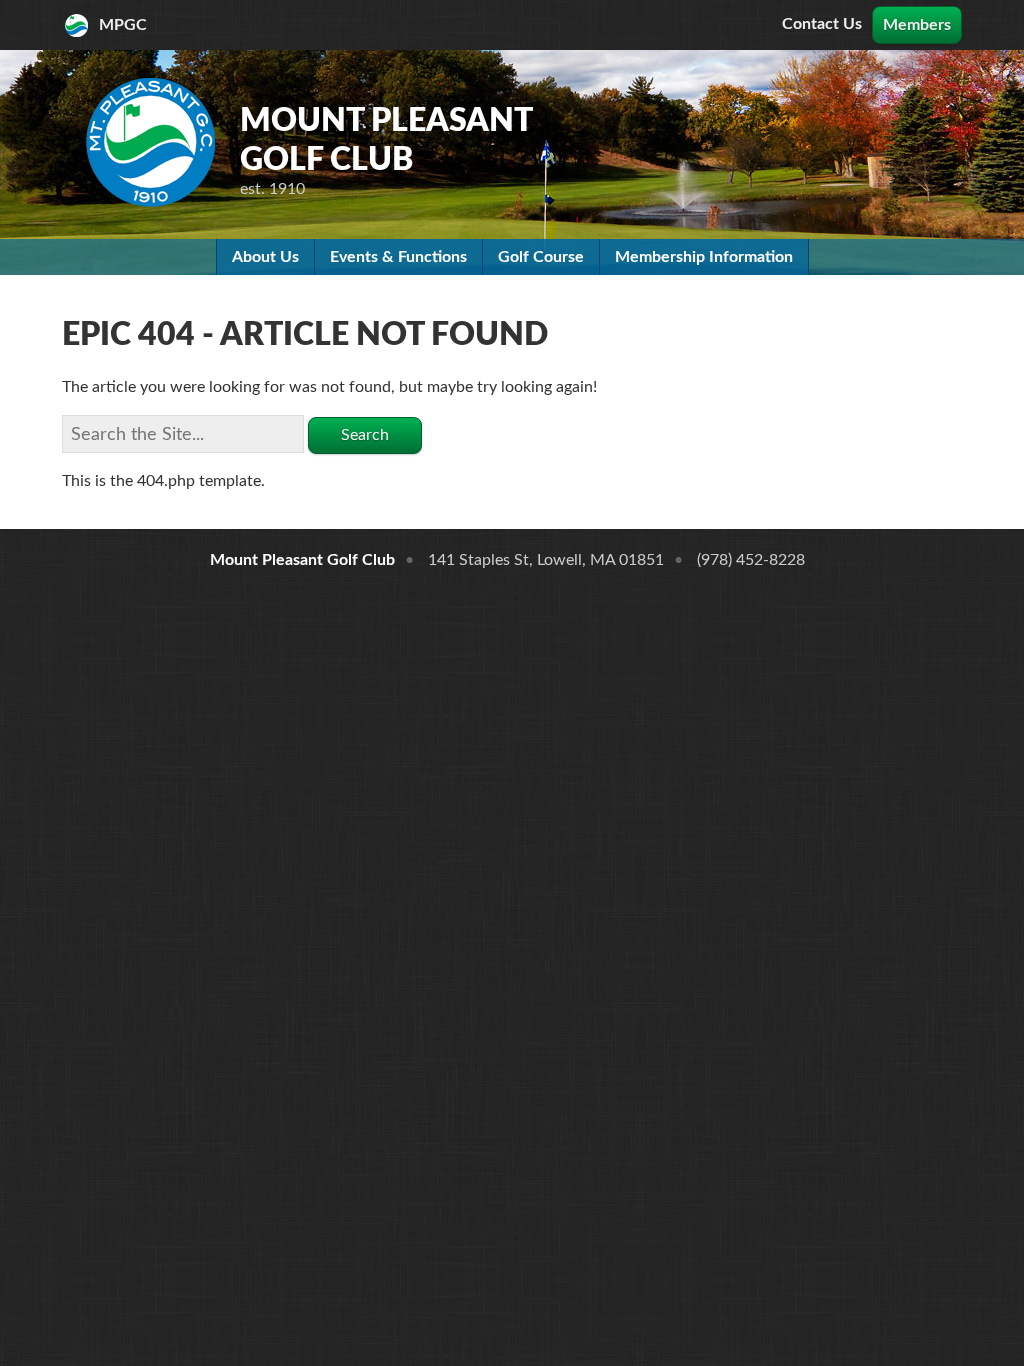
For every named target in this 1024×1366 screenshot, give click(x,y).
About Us (265, 257)
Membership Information (704, 257)
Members (917, 25)
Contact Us (822, 24)
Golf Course (541, 257)
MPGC (123, 25)
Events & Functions (398, 257)
